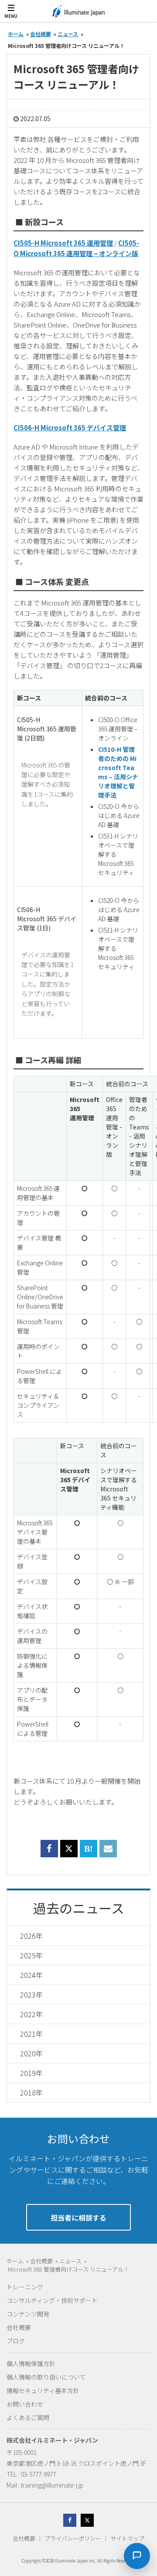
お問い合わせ (25, 2404)
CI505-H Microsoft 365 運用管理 (63, 243)
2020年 (31, 2053)
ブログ (16, 2341)
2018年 (31, 2093)
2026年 (31, 1936)
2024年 (31, 1975)
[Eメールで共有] (108, 1854)
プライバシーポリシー (73, 2538)
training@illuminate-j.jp (52, 2485)
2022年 (31, 2014)
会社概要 (19, 2327)
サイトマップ (127, 2538)
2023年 (31, 1995)
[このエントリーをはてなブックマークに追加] (89, 1854)
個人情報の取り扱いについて (46, 2377)
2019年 (31, 2073)
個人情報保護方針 (31, 2363)
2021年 (31, 2034)
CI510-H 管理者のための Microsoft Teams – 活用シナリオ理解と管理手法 (118, 772)
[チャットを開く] (137, 2556)
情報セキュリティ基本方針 (43, 2390)
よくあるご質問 (28, 2417)
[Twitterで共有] (69, 1849)
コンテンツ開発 (28, 2314)
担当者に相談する (78, 2218)
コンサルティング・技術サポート (52, 2300)
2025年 (31, 1955)
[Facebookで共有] (49, 1854)
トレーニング (25, 2287)
